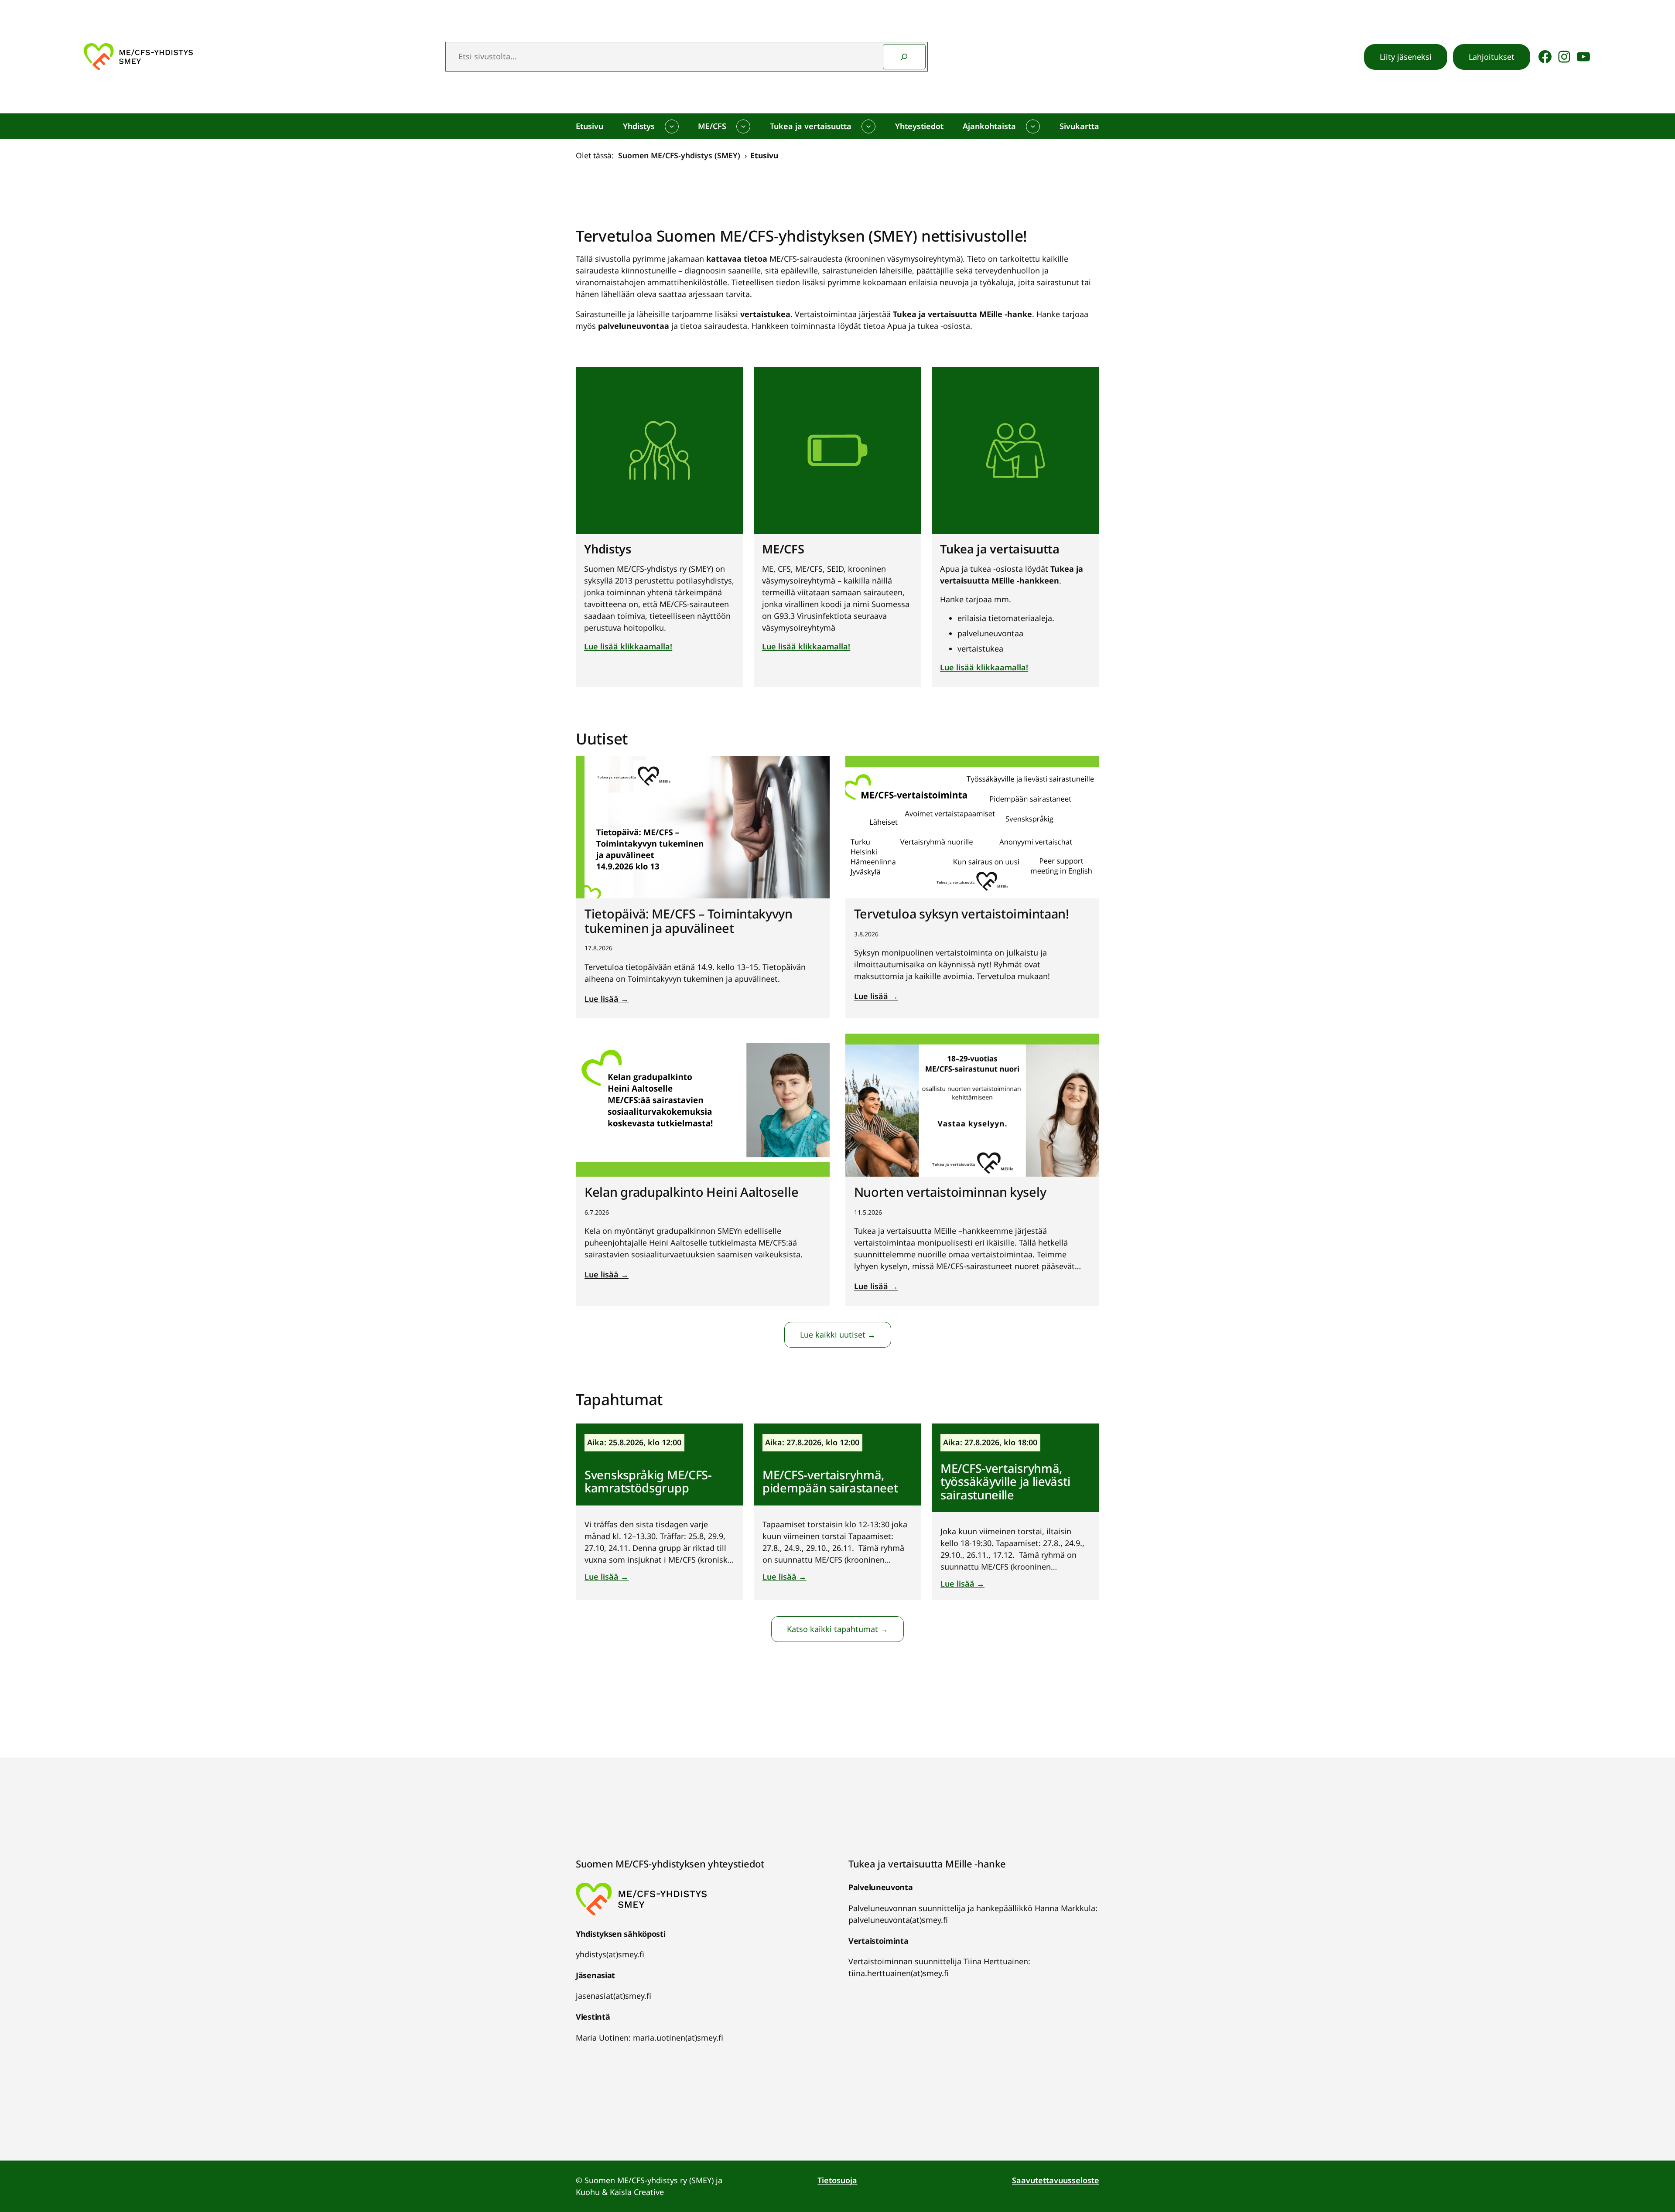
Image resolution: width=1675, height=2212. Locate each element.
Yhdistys (608, 549)
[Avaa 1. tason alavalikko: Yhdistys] (672, 126)
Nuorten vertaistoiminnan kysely (950, 1192)
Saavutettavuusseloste (1056, 2180)
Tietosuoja (837, 2180)
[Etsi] (904, 57)
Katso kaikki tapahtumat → (837, 1629)
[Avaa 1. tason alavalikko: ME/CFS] (743, 126)
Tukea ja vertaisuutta (1000, 549)
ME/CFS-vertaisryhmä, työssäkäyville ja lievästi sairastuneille (1005, 1481)
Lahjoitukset (1492, 57)
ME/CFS (783, 549)
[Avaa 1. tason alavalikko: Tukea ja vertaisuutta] (868, 126)
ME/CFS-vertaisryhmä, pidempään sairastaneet (830, 1481)
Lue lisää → (607, 999)
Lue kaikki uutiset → (838, 1335)
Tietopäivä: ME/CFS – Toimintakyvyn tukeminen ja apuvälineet (689, 921)
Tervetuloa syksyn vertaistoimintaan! (962, 914)
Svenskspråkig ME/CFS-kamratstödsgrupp (648, 1481)
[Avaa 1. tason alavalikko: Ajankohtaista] (1033, 126)
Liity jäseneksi (1406, 57)
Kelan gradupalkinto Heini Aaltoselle (691, 1192)
